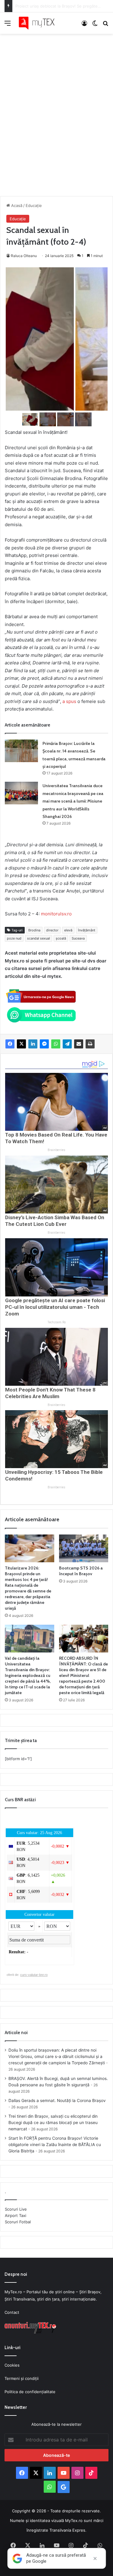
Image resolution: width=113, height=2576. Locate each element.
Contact (12, 2312)
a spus (69, 701)
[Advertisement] (56, 109)
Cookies (12, 2365)
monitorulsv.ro (56, 914)
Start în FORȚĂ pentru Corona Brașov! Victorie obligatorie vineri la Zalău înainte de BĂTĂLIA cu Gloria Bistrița (55, 2145)
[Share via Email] (79, 1044)
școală (61, 938)
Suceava (78, 938)
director (52, 930)
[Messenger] (44, 1044)
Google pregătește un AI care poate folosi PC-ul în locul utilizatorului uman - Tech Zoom (55, 1307)
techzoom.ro (57, 1322)
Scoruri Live (16, 2209)
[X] (21, 1044)
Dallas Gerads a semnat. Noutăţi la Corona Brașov (57, 2101)
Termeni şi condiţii (22, 2378)
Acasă (16, 205)
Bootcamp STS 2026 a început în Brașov (81, 1571)
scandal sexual (39, 938)
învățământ (87, 930)
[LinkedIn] (33, 1044)
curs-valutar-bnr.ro (34, 1975)
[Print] (90, 1044)
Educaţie (34, 205)
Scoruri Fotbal (18, 2222)
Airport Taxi (16, 2215)
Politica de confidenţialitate (30, 2392)
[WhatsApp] (56, 1044)
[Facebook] (10, 1044)
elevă (68, 930)
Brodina (34, 930)
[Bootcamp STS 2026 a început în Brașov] (84, 1548)
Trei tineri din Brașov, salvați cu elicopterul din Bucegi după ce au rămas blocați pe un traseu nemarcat (53, 2123)
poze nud (14, 938)
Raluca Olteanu (24, 256)
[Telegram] (67, 1044)
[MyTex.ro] (39, 23)
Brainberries (56, 1150)
